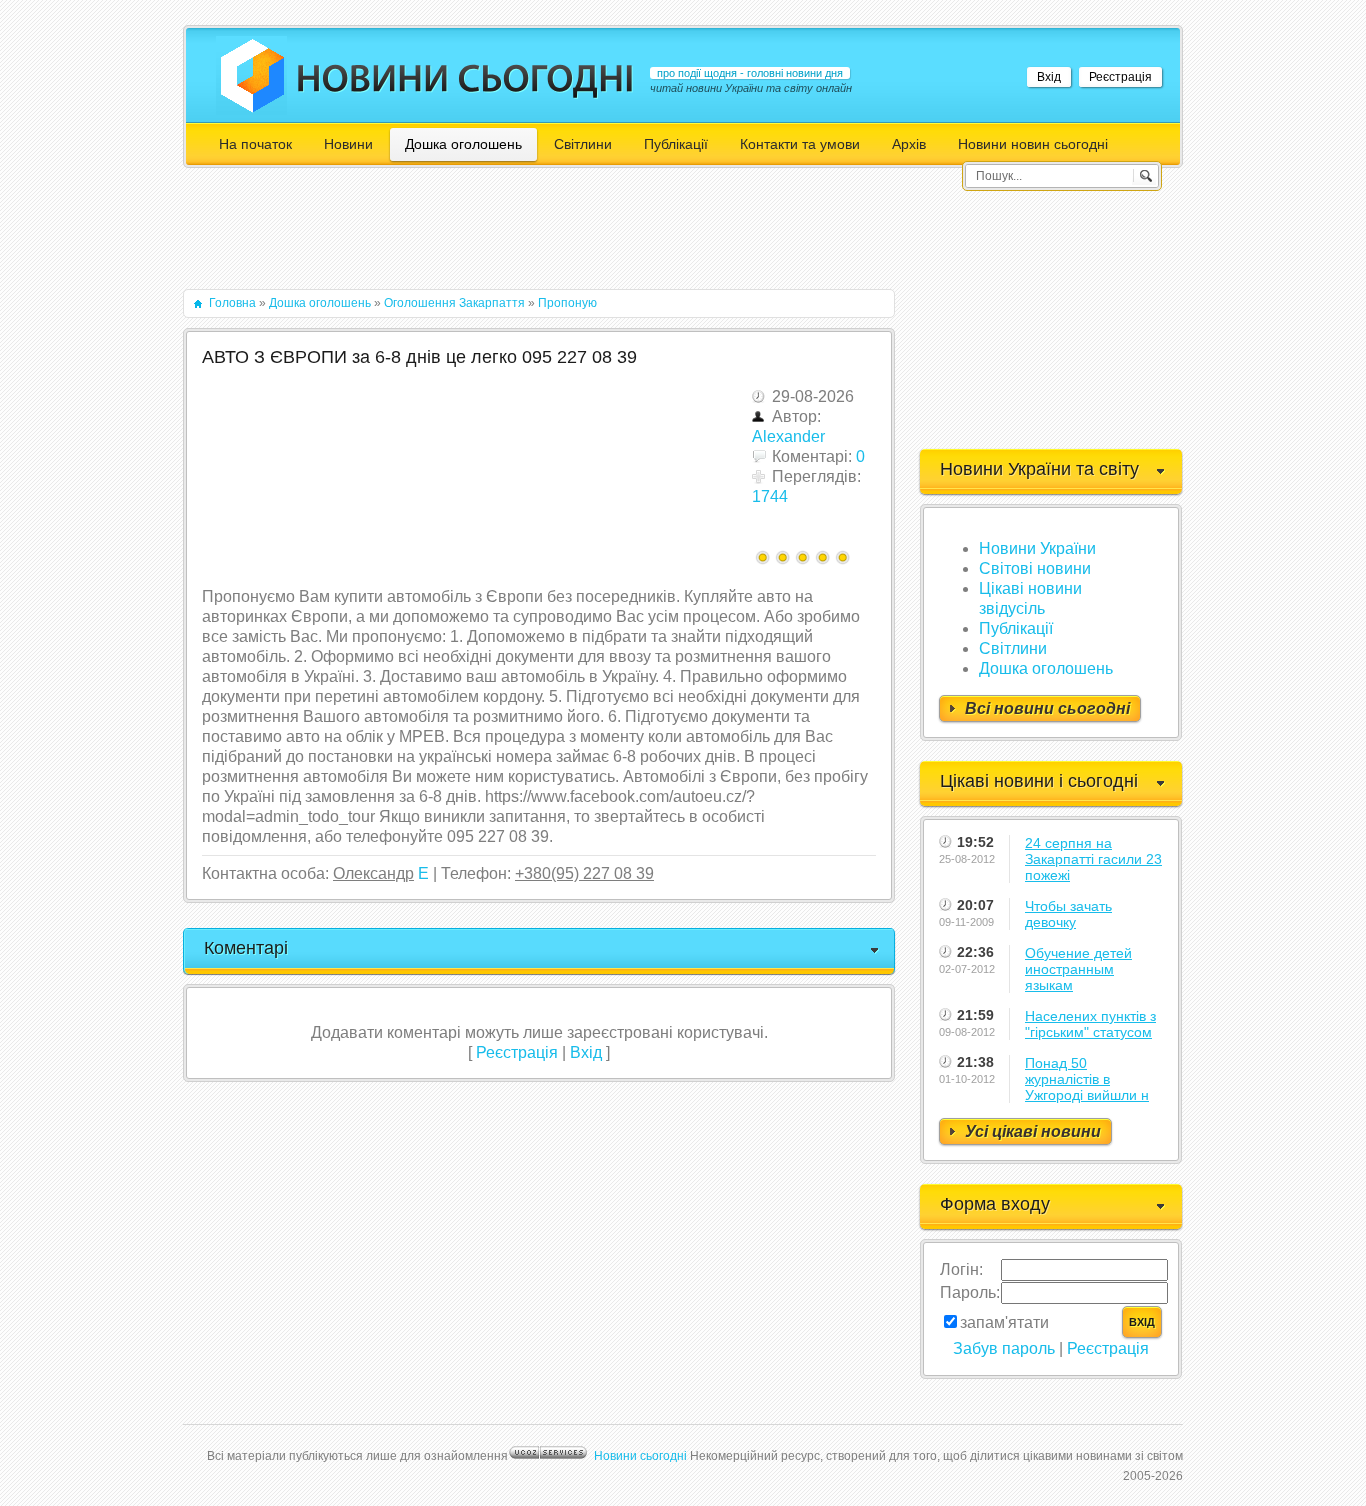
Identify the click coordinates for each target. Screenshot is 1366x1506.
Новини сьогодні (640, 1456)
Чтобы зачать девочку (1068, 914)
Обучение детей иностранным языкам (1078, 969)
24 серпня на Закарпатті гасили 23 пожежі (1093, 859)
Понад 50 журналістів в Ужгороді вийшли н (1087, 1079)
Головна (232, 303)
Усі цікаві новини (1033, 1131)
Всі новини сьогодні (1047, 708)
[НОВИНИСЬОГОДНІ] (465, 78)
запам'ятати (1004, 1322)
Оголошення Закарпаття (454, 303)
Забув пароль (1004, 1348)
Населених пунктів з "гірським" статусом (1090, 1024)
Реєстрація (1120, 77)
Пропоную (567, 303)
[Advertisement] (547, 238)
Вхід (1049, 77)
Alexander (788, 436)
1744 (770, 496)
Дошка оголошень (320, 303)
